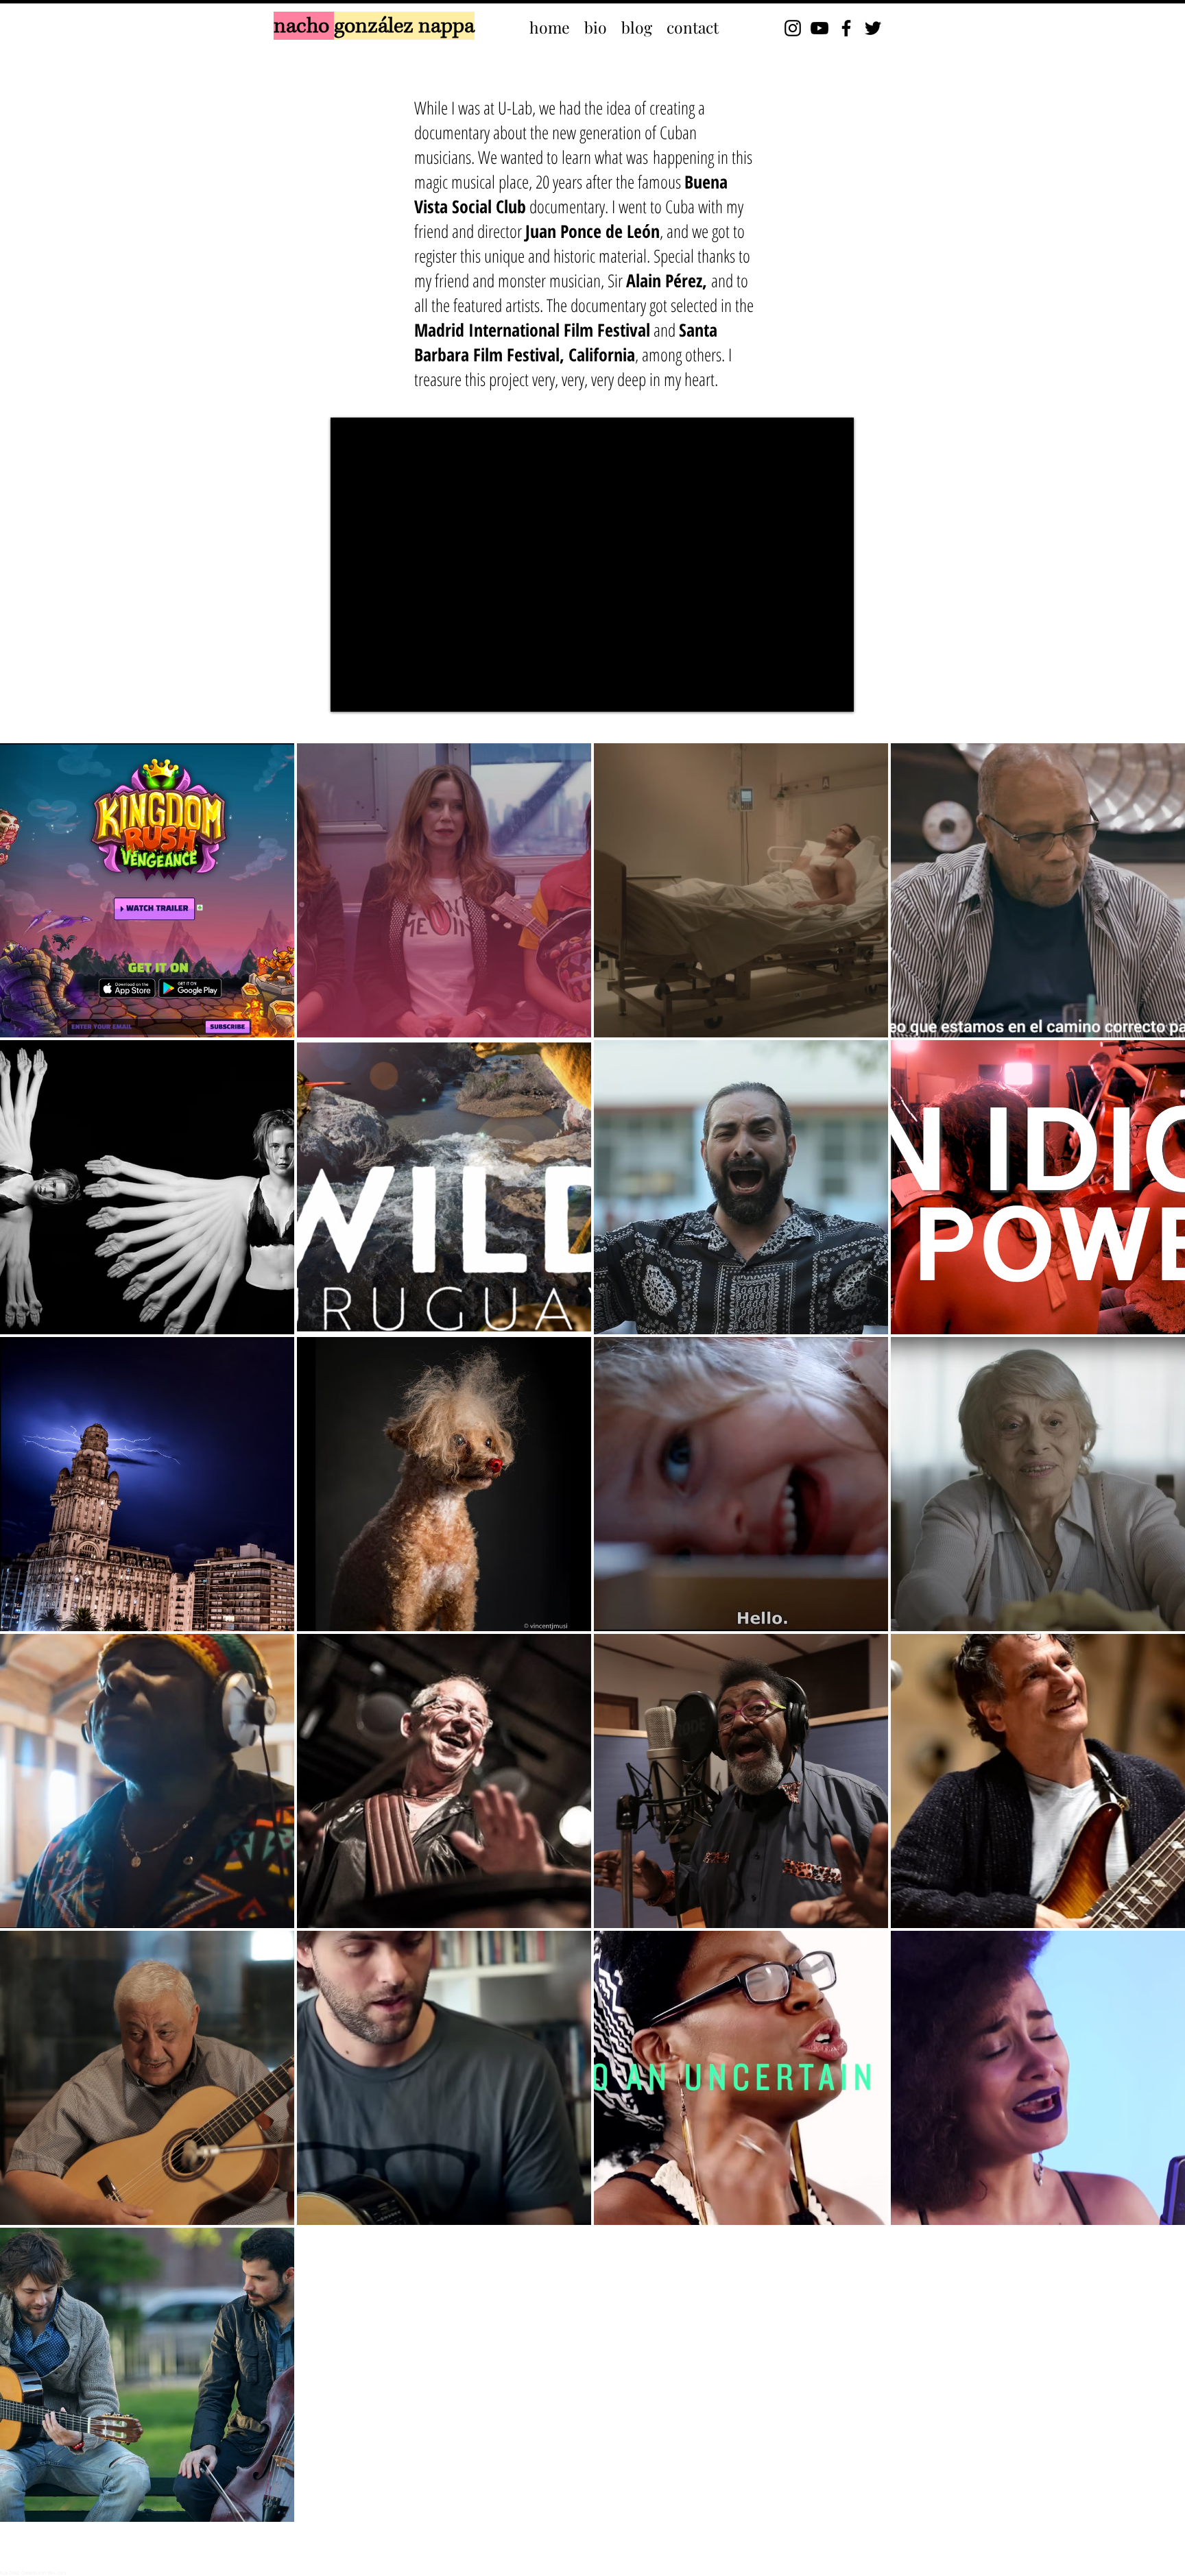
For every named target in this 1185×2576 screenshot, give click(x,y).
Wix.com (57, 2573)
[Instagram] (793, 28)
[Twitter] (873, 28)
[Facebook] (846, 28)
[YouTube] (819, 28)
